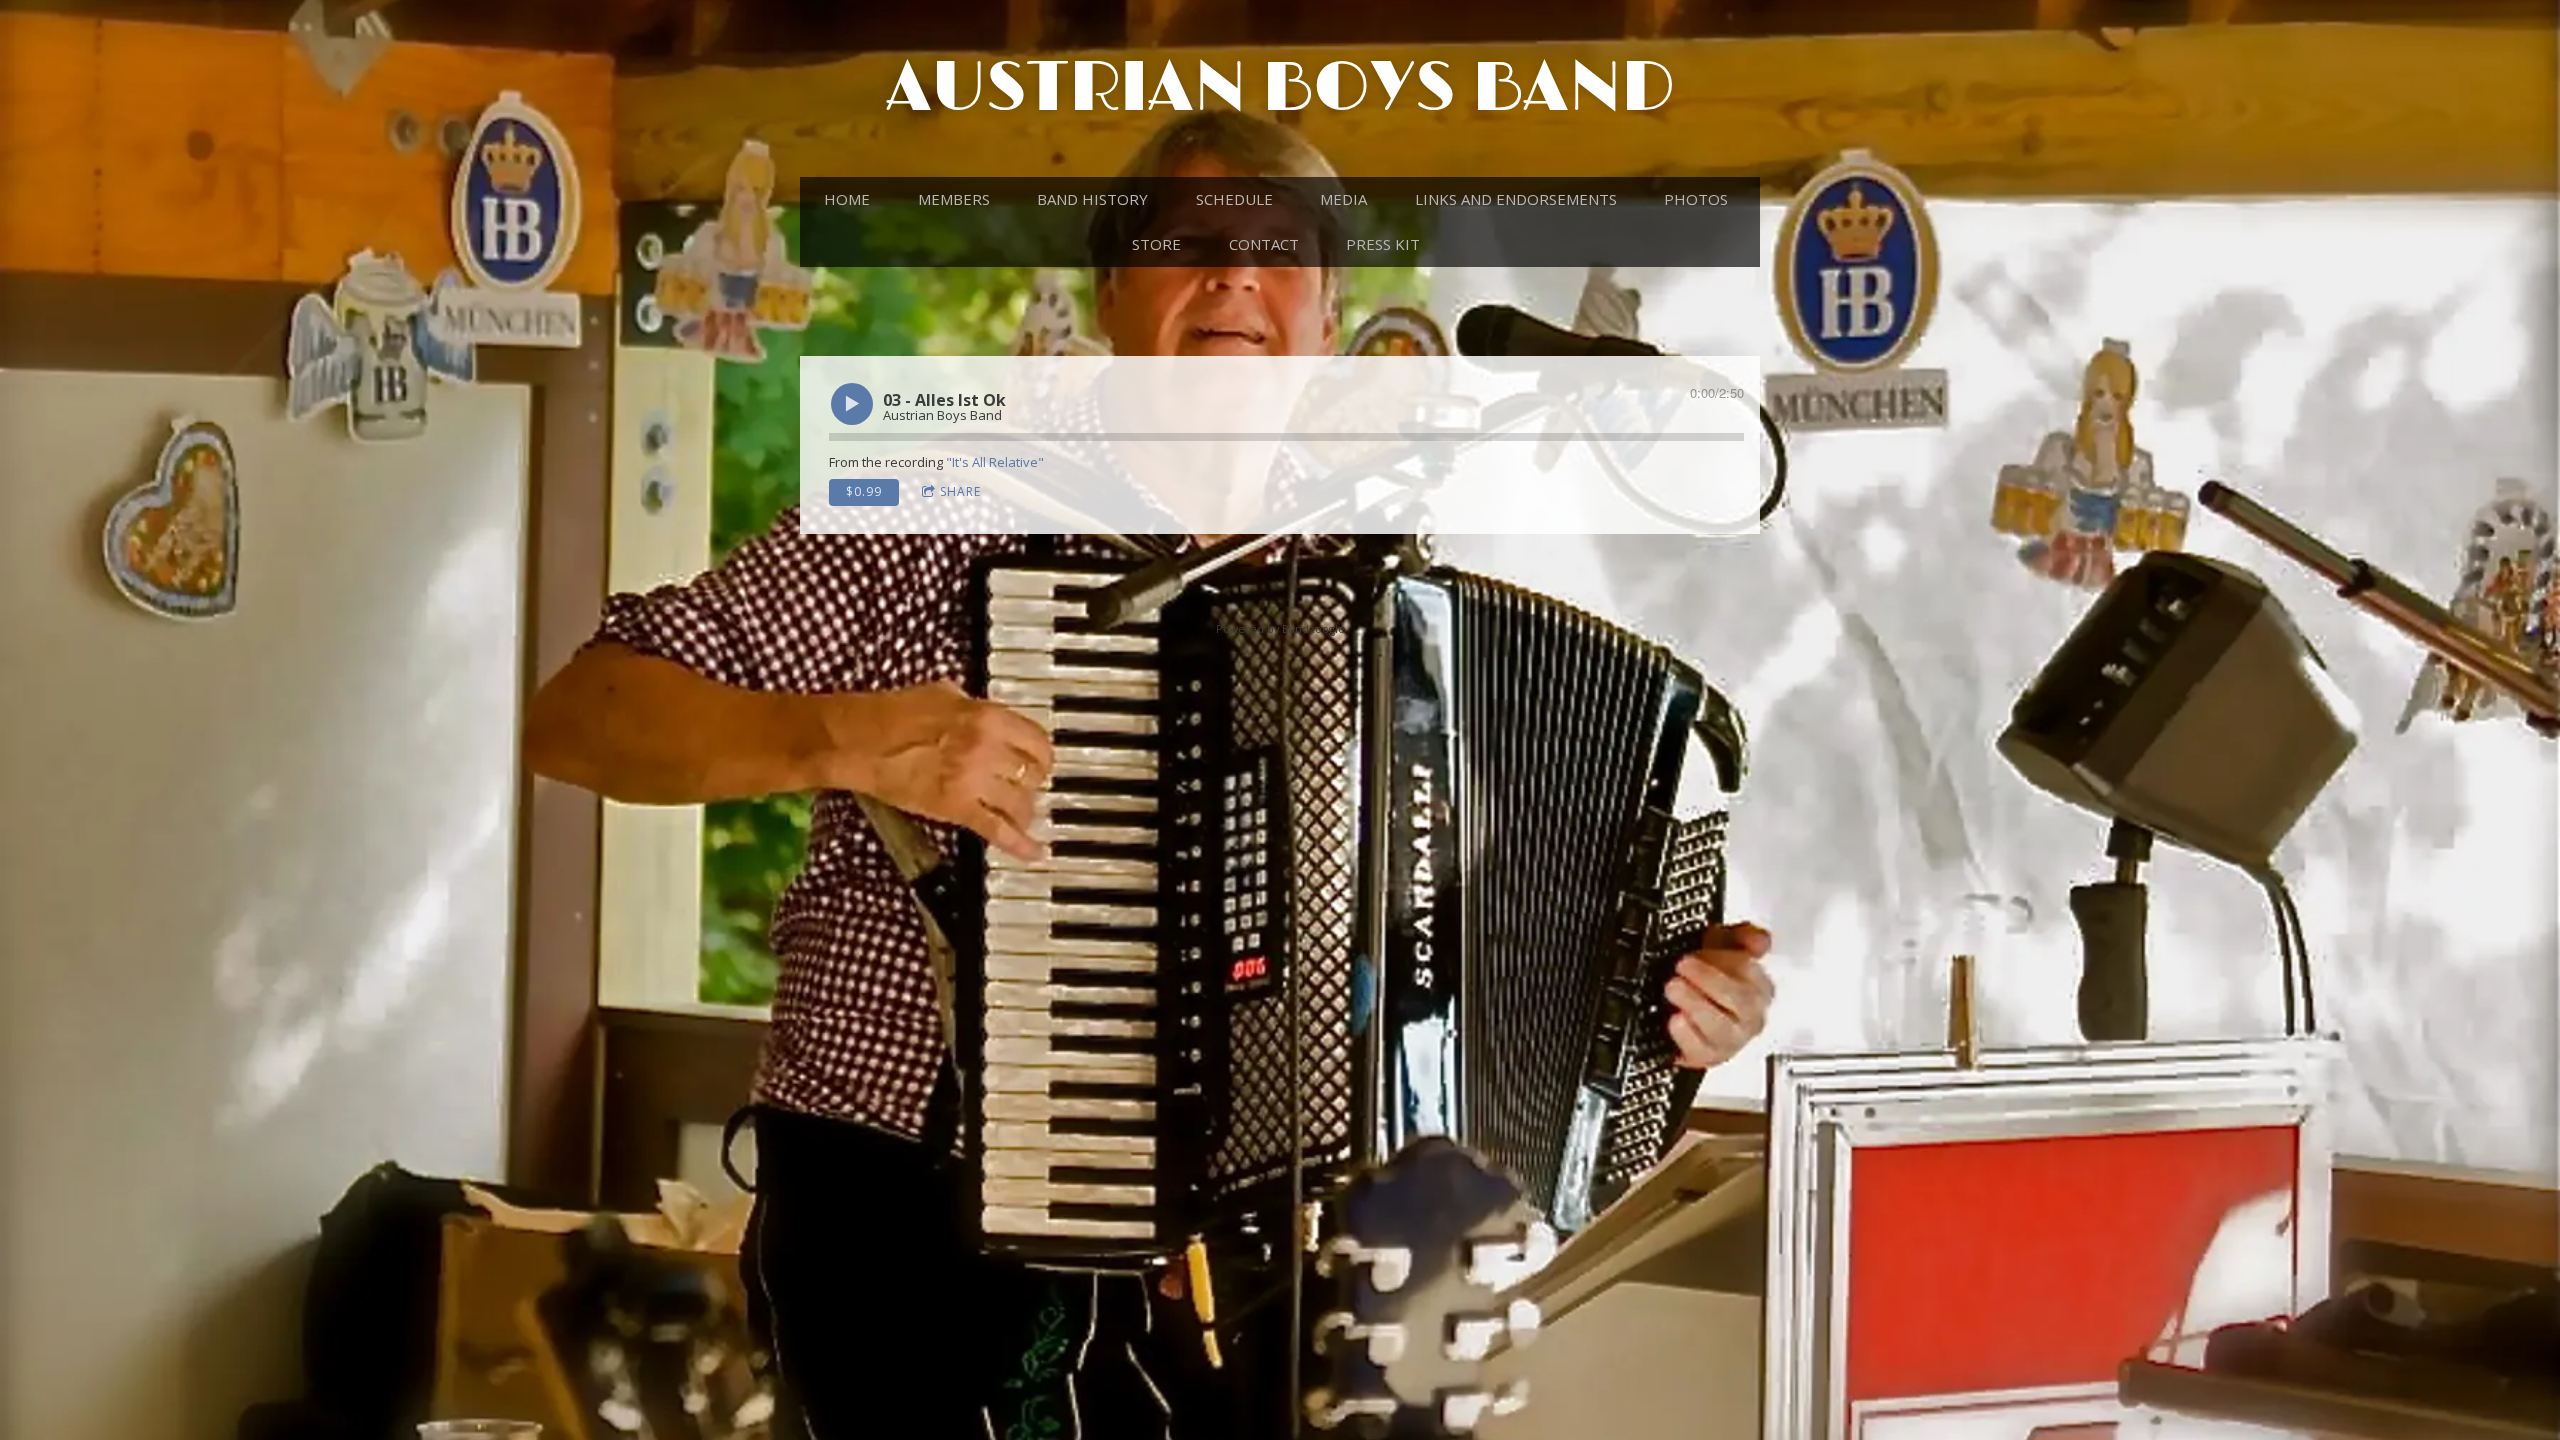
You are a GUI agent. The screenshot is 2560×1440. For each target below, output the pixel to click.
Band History (1092, 199)
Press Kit (1383, 244)
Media (1343, 199)
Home (847, 199)
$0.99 (864, 491)
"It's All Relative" (995, 462)
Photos (1696, 199)
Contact (1264, 244)
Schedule (1234, 199)
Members (954, 199)
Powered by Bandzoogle (1280, 628)
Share (960, 491)
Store (1156, 244)
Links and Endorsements (1516, 199)
